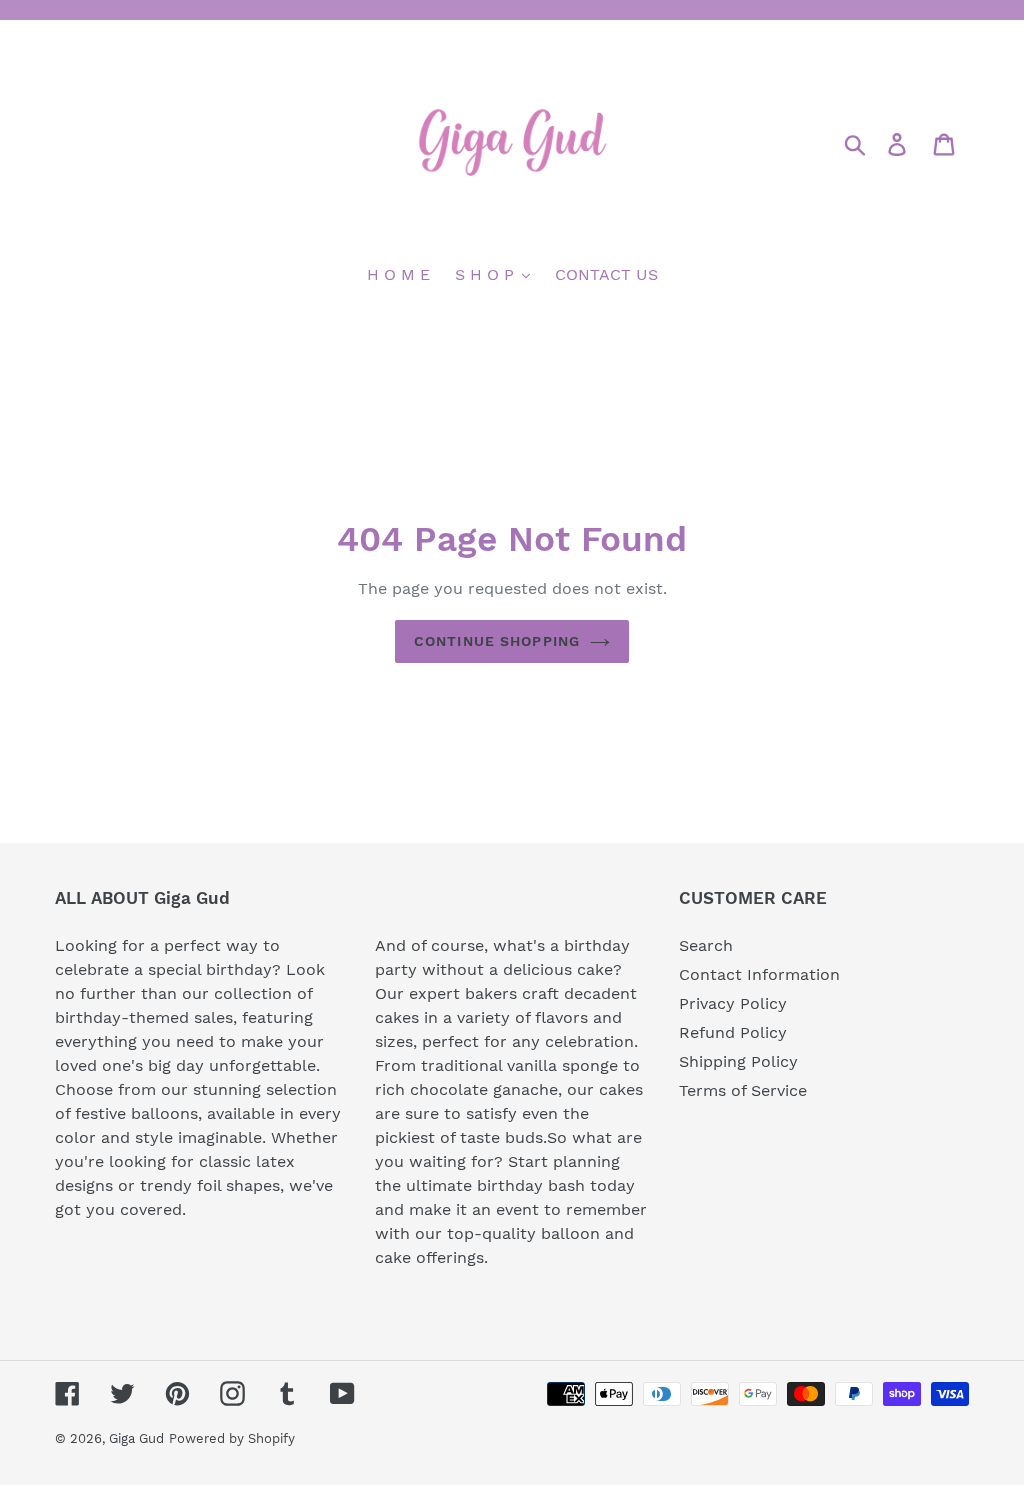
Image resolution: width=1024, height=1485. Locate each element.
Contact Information (759, 974)
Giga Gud (136, 1438)
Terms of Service (743, 1090)
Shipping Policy (738, 1061)
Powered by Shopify (232, 1438)
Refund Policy (733, 1032)
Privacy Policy (733, 1003)
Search (706, 945)
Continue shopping (497, 641)
